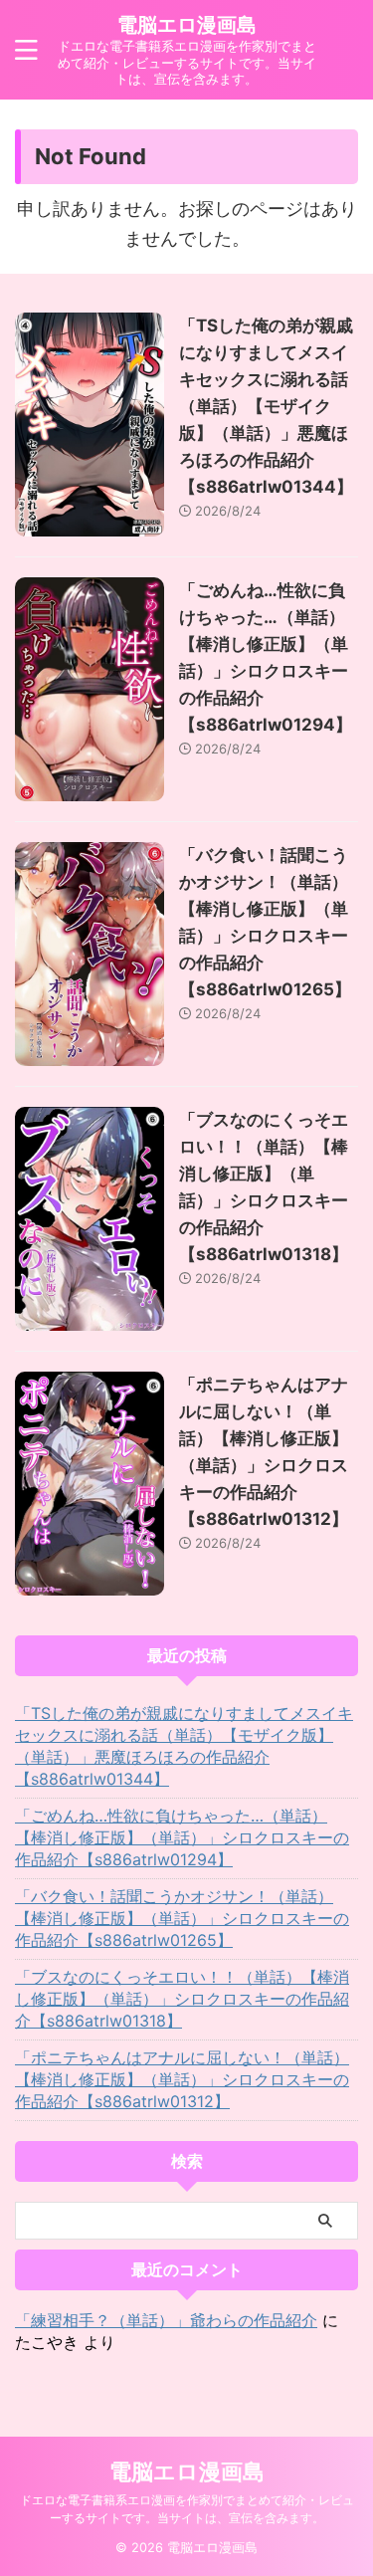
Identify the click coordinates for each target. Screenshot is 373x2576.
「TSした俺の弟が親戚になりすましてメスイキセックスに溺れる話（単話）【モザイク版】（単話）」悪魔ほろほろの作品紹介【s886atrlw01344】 (266, 406)
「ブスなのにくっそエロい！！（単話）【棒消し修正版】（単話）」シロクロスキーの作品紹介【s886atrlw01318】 (182, 1999)
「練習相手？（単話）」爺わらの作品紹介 (166, 2320)
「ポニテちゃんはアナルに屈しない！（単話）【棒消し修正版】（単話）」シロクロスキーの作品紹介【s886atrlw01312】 (182, 2079)
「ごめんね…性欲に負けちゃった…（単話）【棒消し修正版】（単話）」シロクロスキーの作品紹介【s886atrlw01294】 (182, 1837)
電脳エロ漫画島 (187, 25)
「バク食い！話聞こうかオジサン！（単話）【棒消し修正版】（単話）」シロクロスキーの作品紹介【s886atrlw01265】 (182, 1918)
